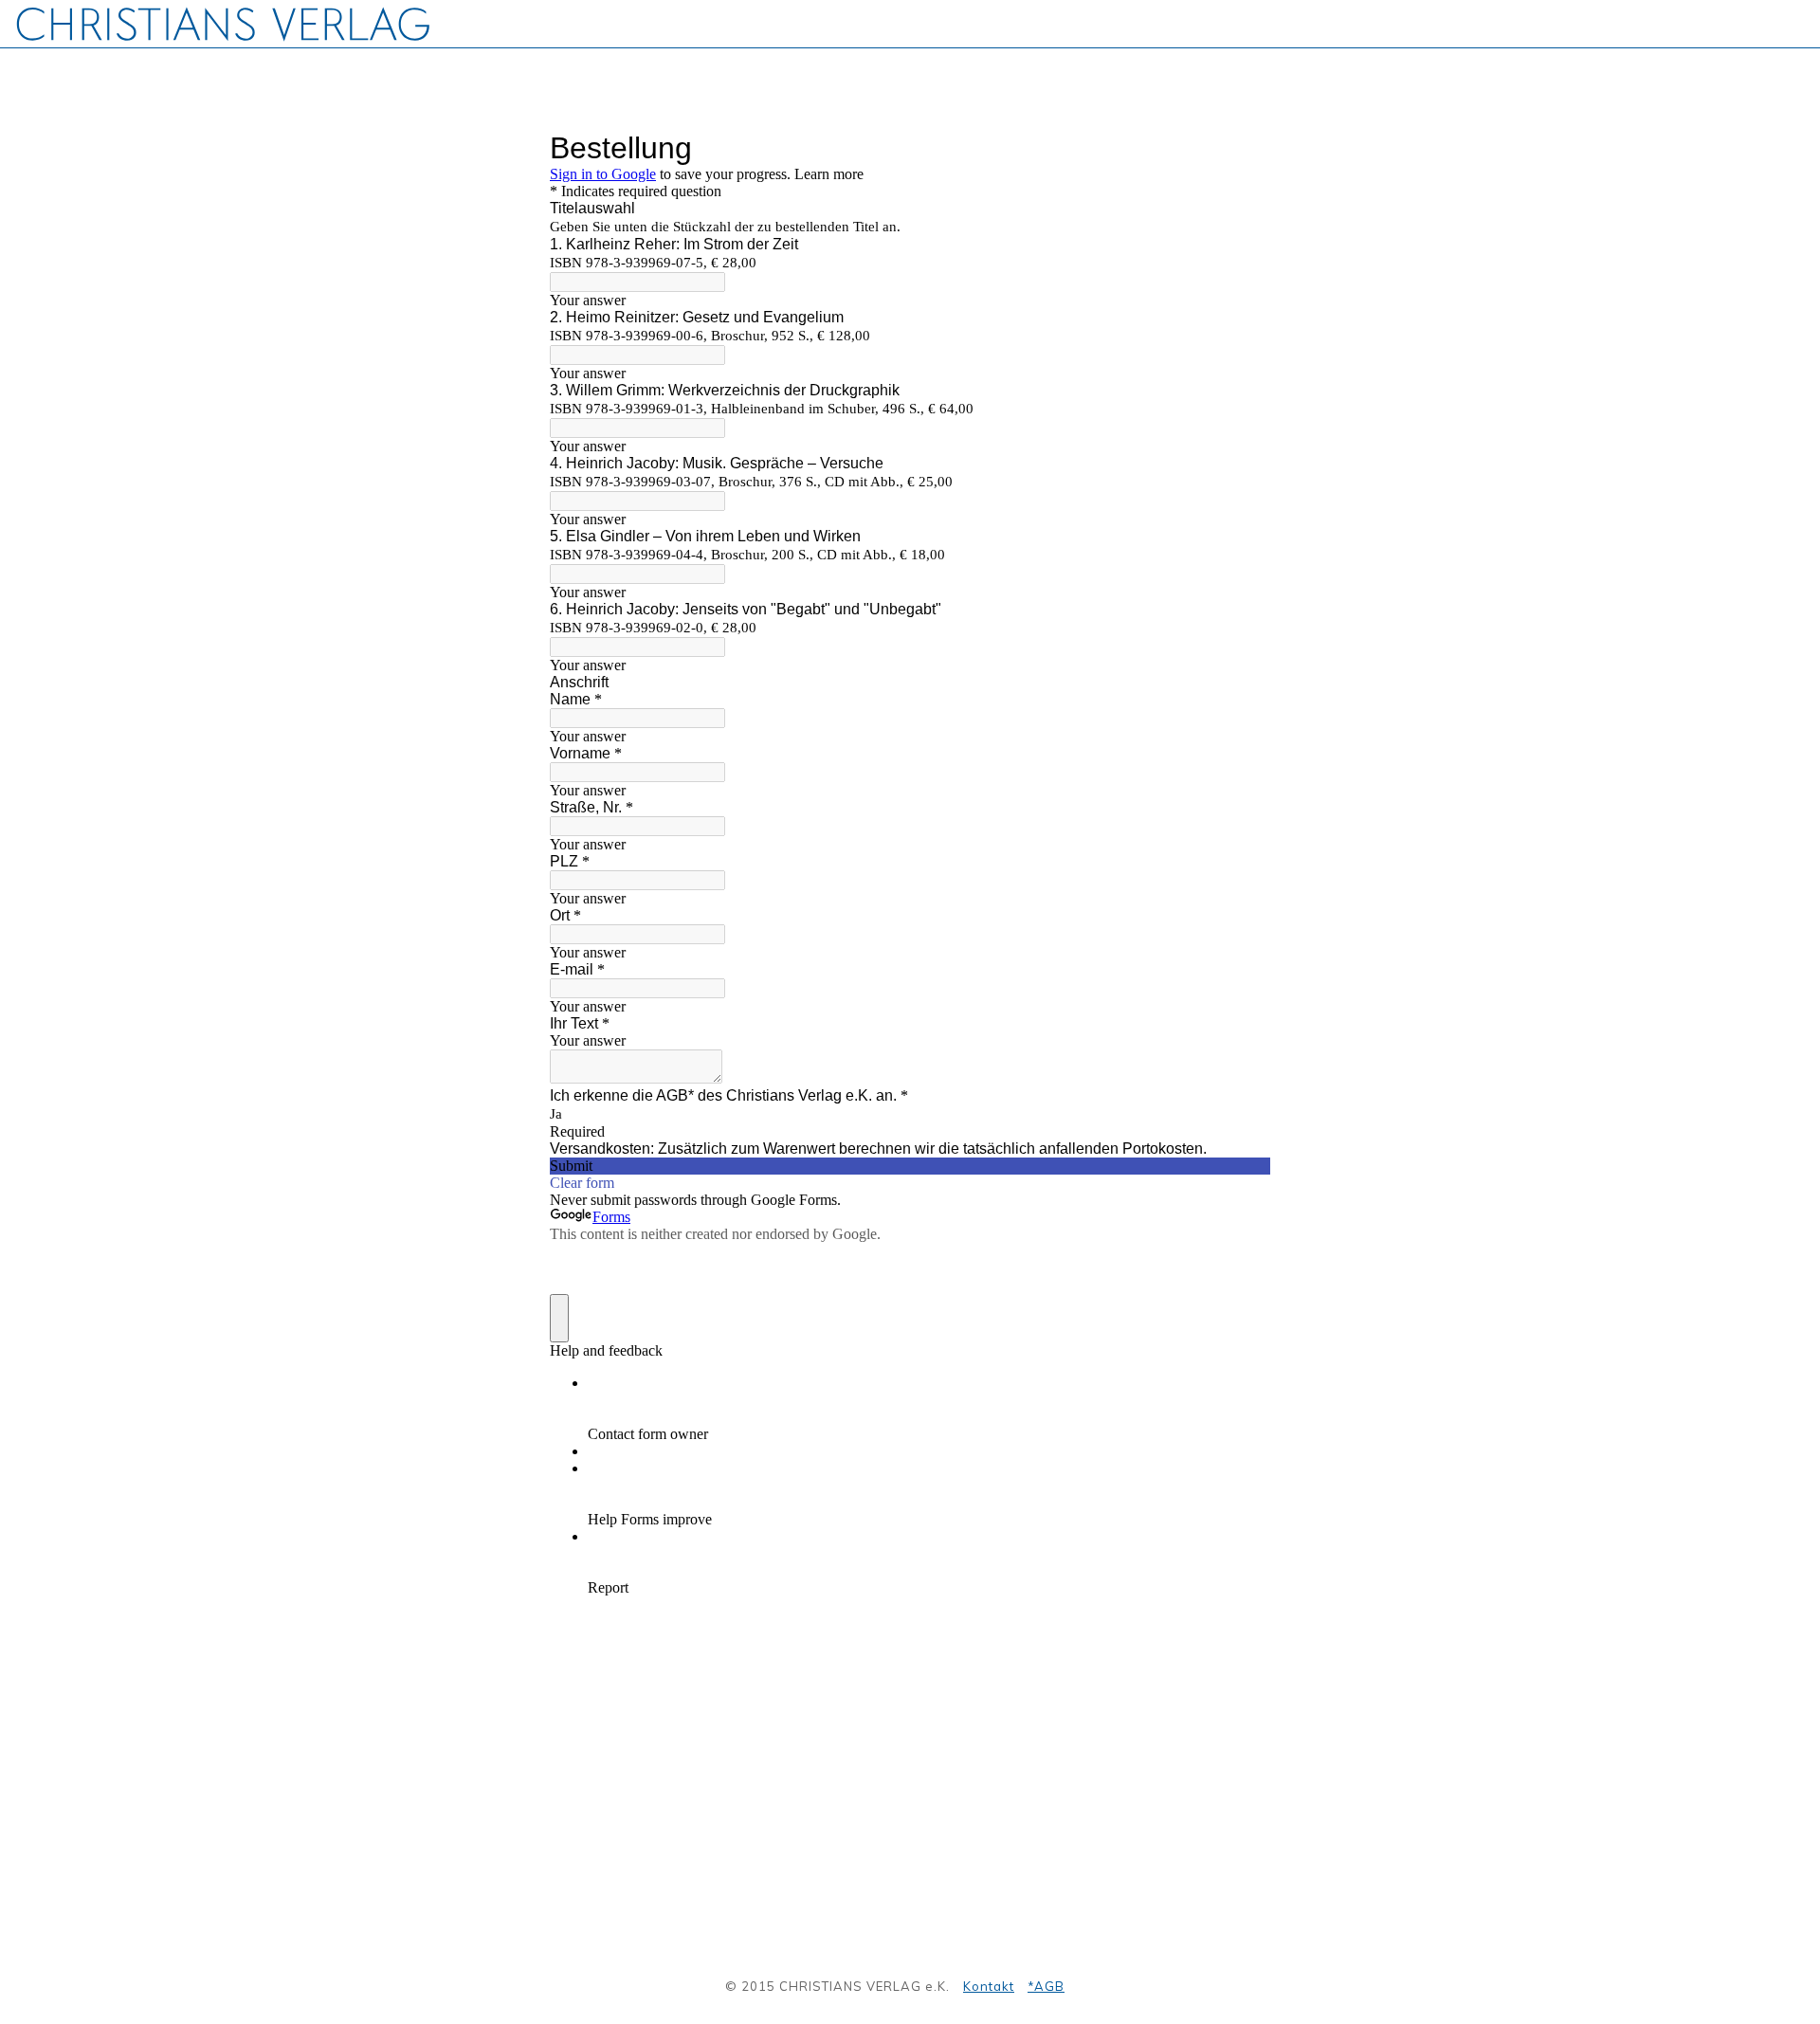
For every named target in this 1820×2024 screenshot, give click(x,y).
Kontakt (989, 1986)
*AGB (1046, 1986)
